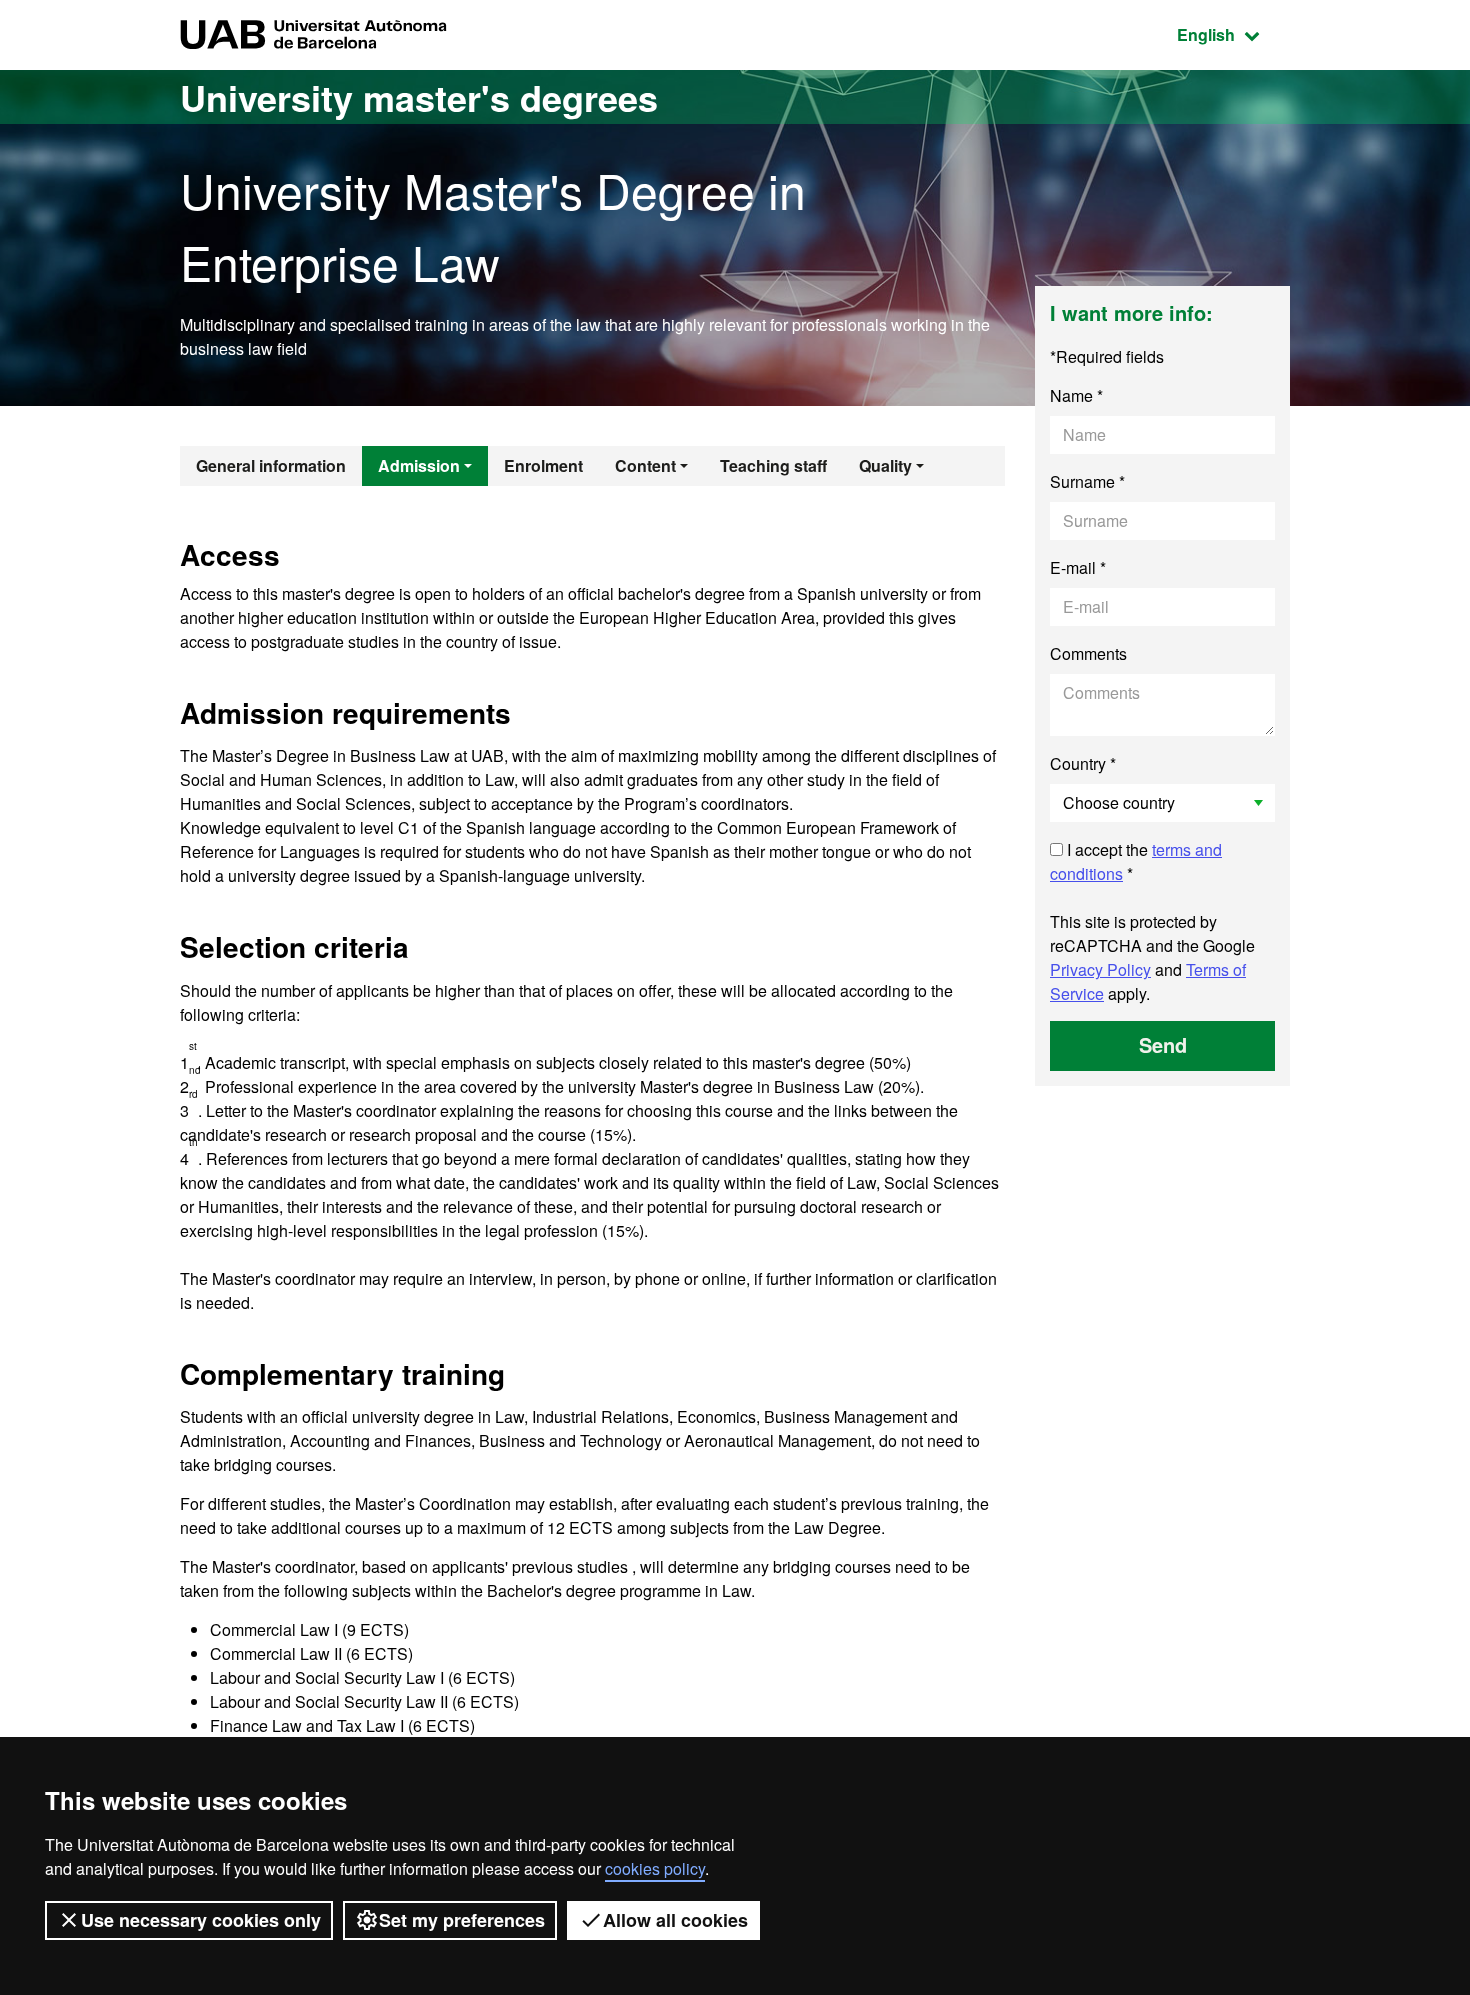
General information (271, 465)
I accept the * (1136, 861)
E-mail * (1078, 567)
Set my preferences (462, 1920)
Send (1163, 1044)
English (1233, 34)
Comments (1088, 653)
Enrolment (543, 465)
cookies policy (655, 1868)
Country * (1083, 763)
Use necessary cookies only (201, 1920)
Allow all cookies (675, 1920)
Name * (1076, 395)
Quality (885, 465)
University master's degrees (419, 97)
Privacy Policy (1100, 969)
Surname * (1087, 481)
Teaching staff (773, 465)
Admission (419, 465)
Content (645, 465)
